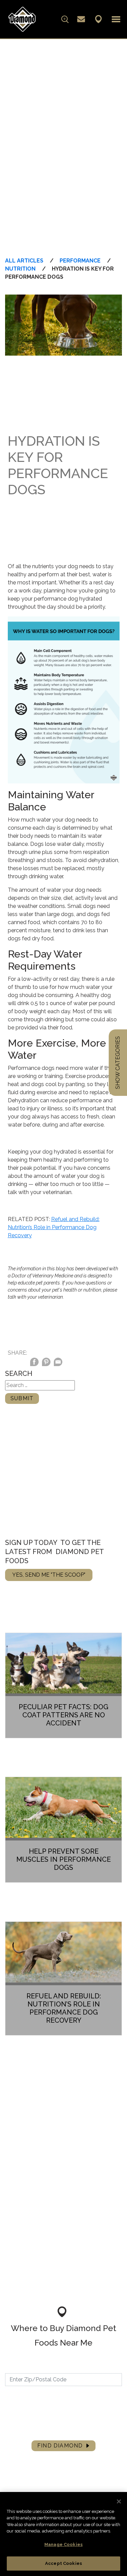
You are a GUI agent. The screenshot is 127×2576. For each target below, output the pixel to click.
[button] (116, 19)
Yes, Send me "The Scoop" (49, 1575)
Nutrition (20, 269)
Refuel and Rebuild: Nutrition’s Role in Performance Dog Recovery (54, 1227)
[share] (58, 1363)
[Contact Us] (81, 19)
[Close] (119, 2501)
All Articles (24, 261)
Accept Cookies (63, 2563)
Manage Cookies (63, 2544)
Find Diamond (60, 2446)
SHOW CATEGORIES (118, 1063)
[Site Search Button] (65, 19)
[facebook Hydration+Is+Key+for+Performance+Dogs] (34, 1363)
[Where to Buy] (98, 19)
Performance (80, 261)
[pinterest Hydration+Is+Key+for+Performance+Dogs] (46, 1363)
